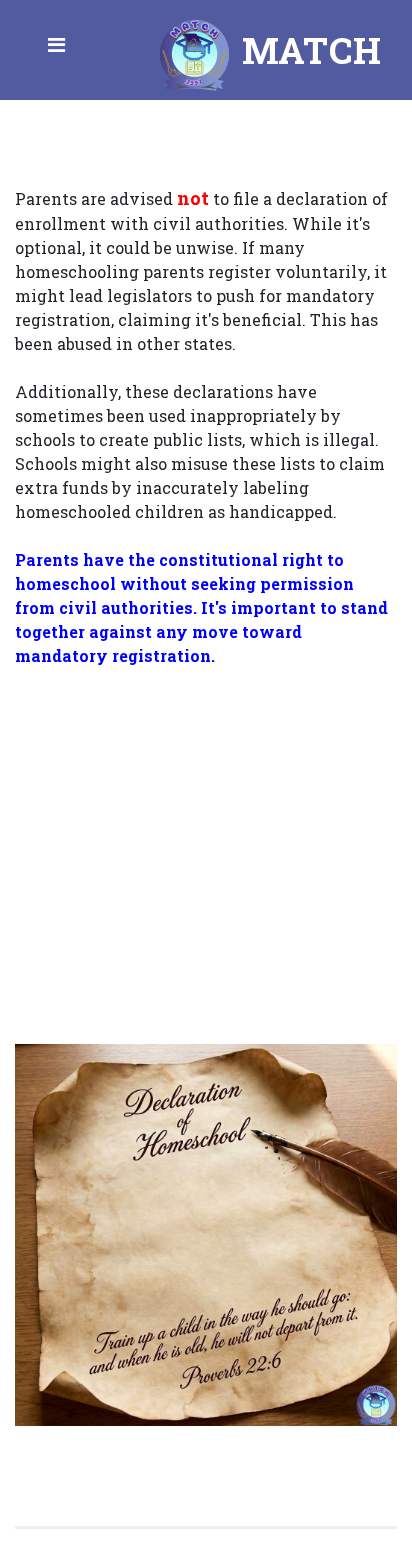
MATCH (307, 50)
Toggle (58, 50)
